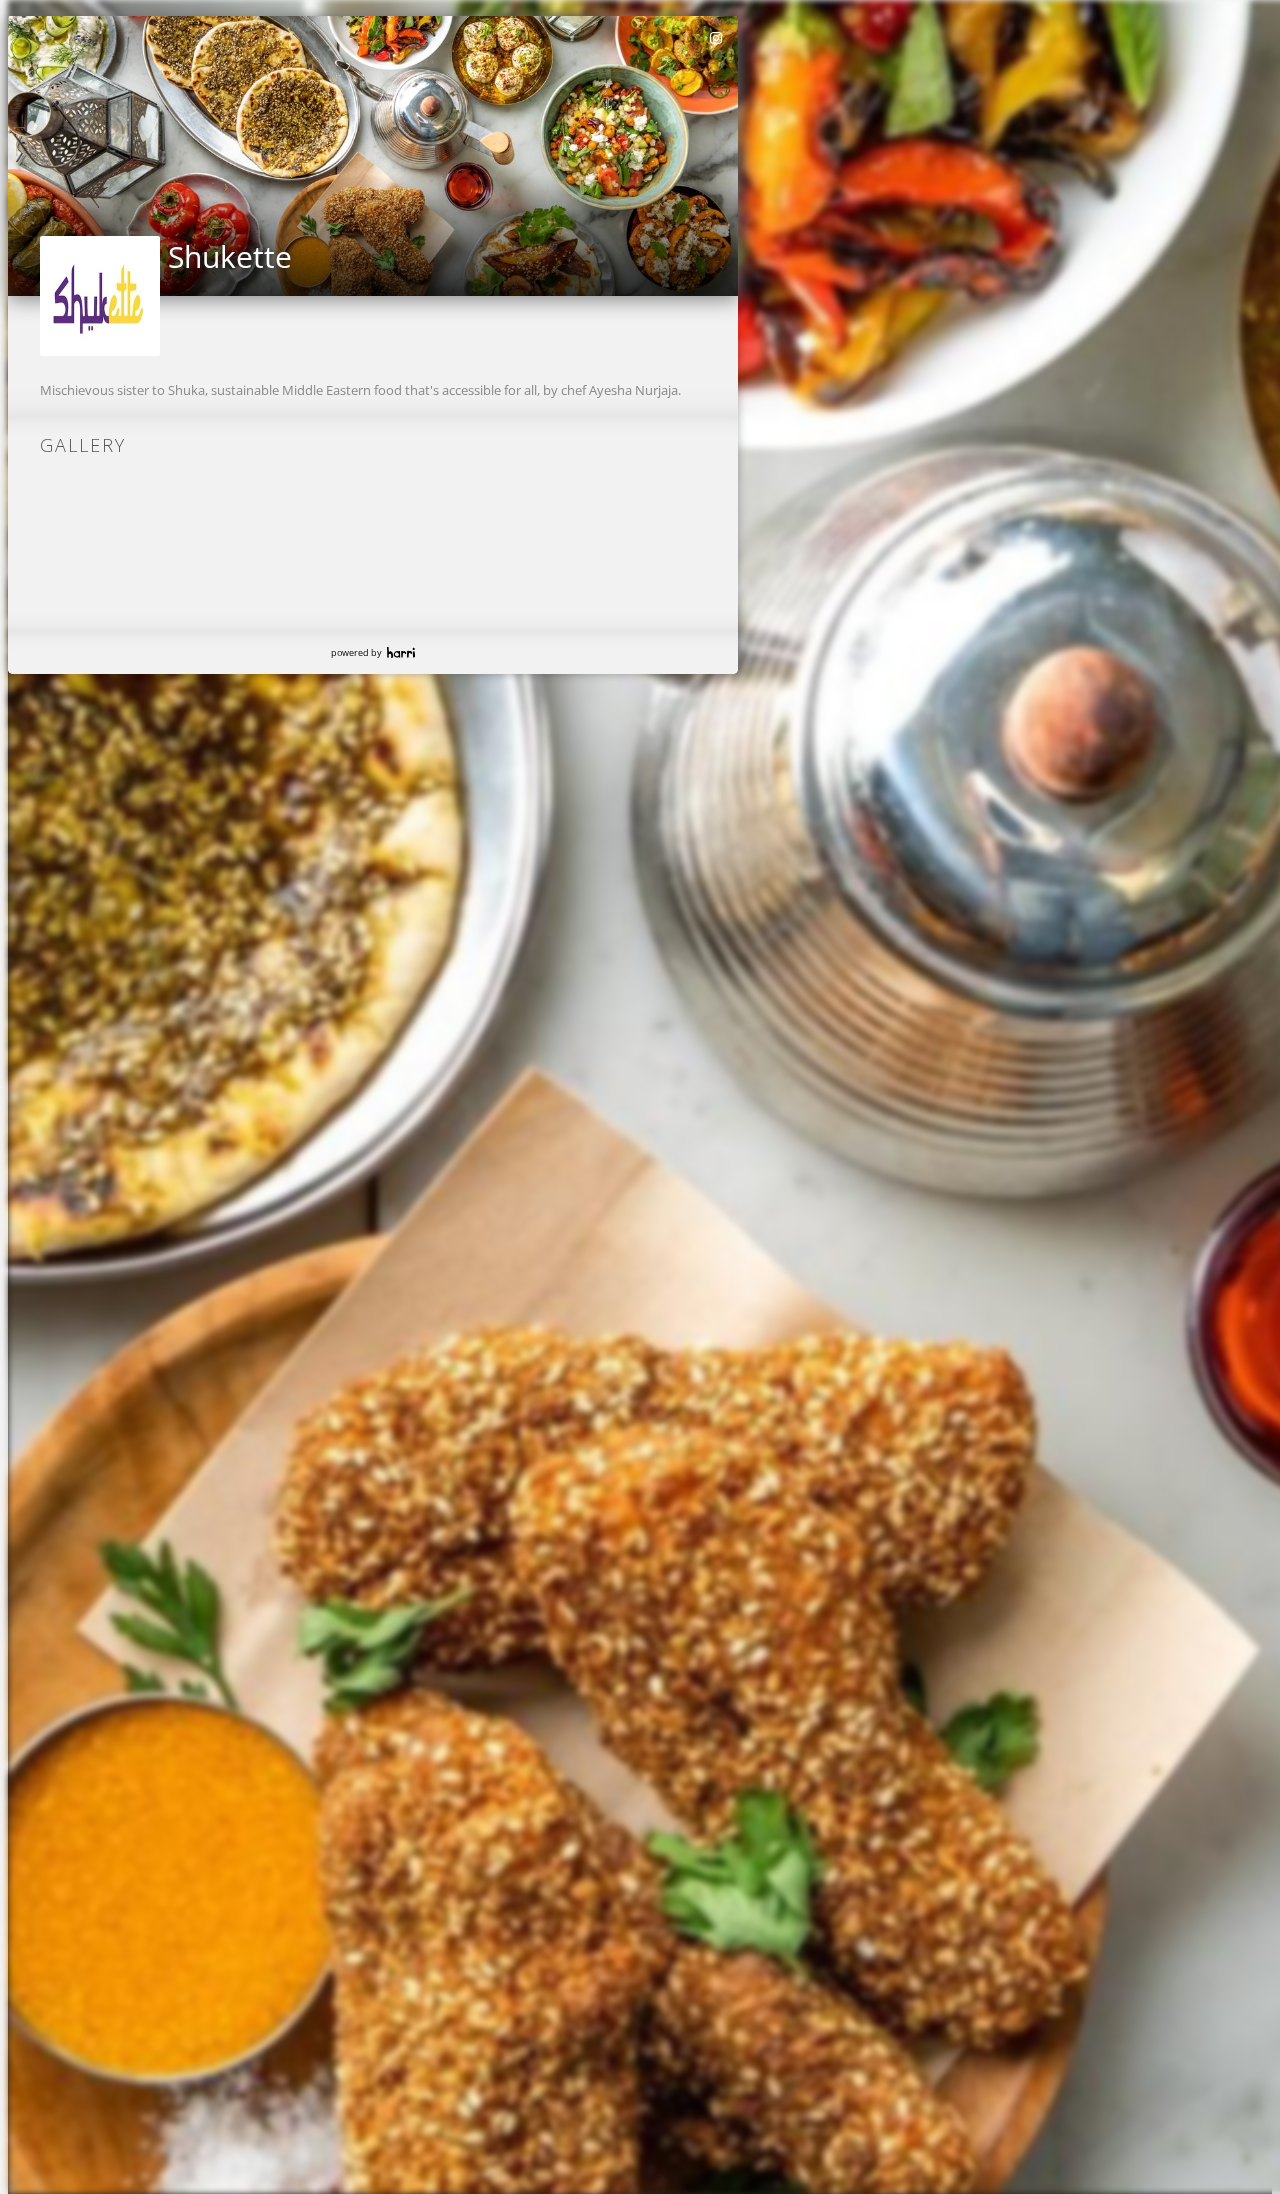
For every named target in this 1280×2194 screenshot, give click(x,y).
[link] (717, 38)
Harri (401, 652)
